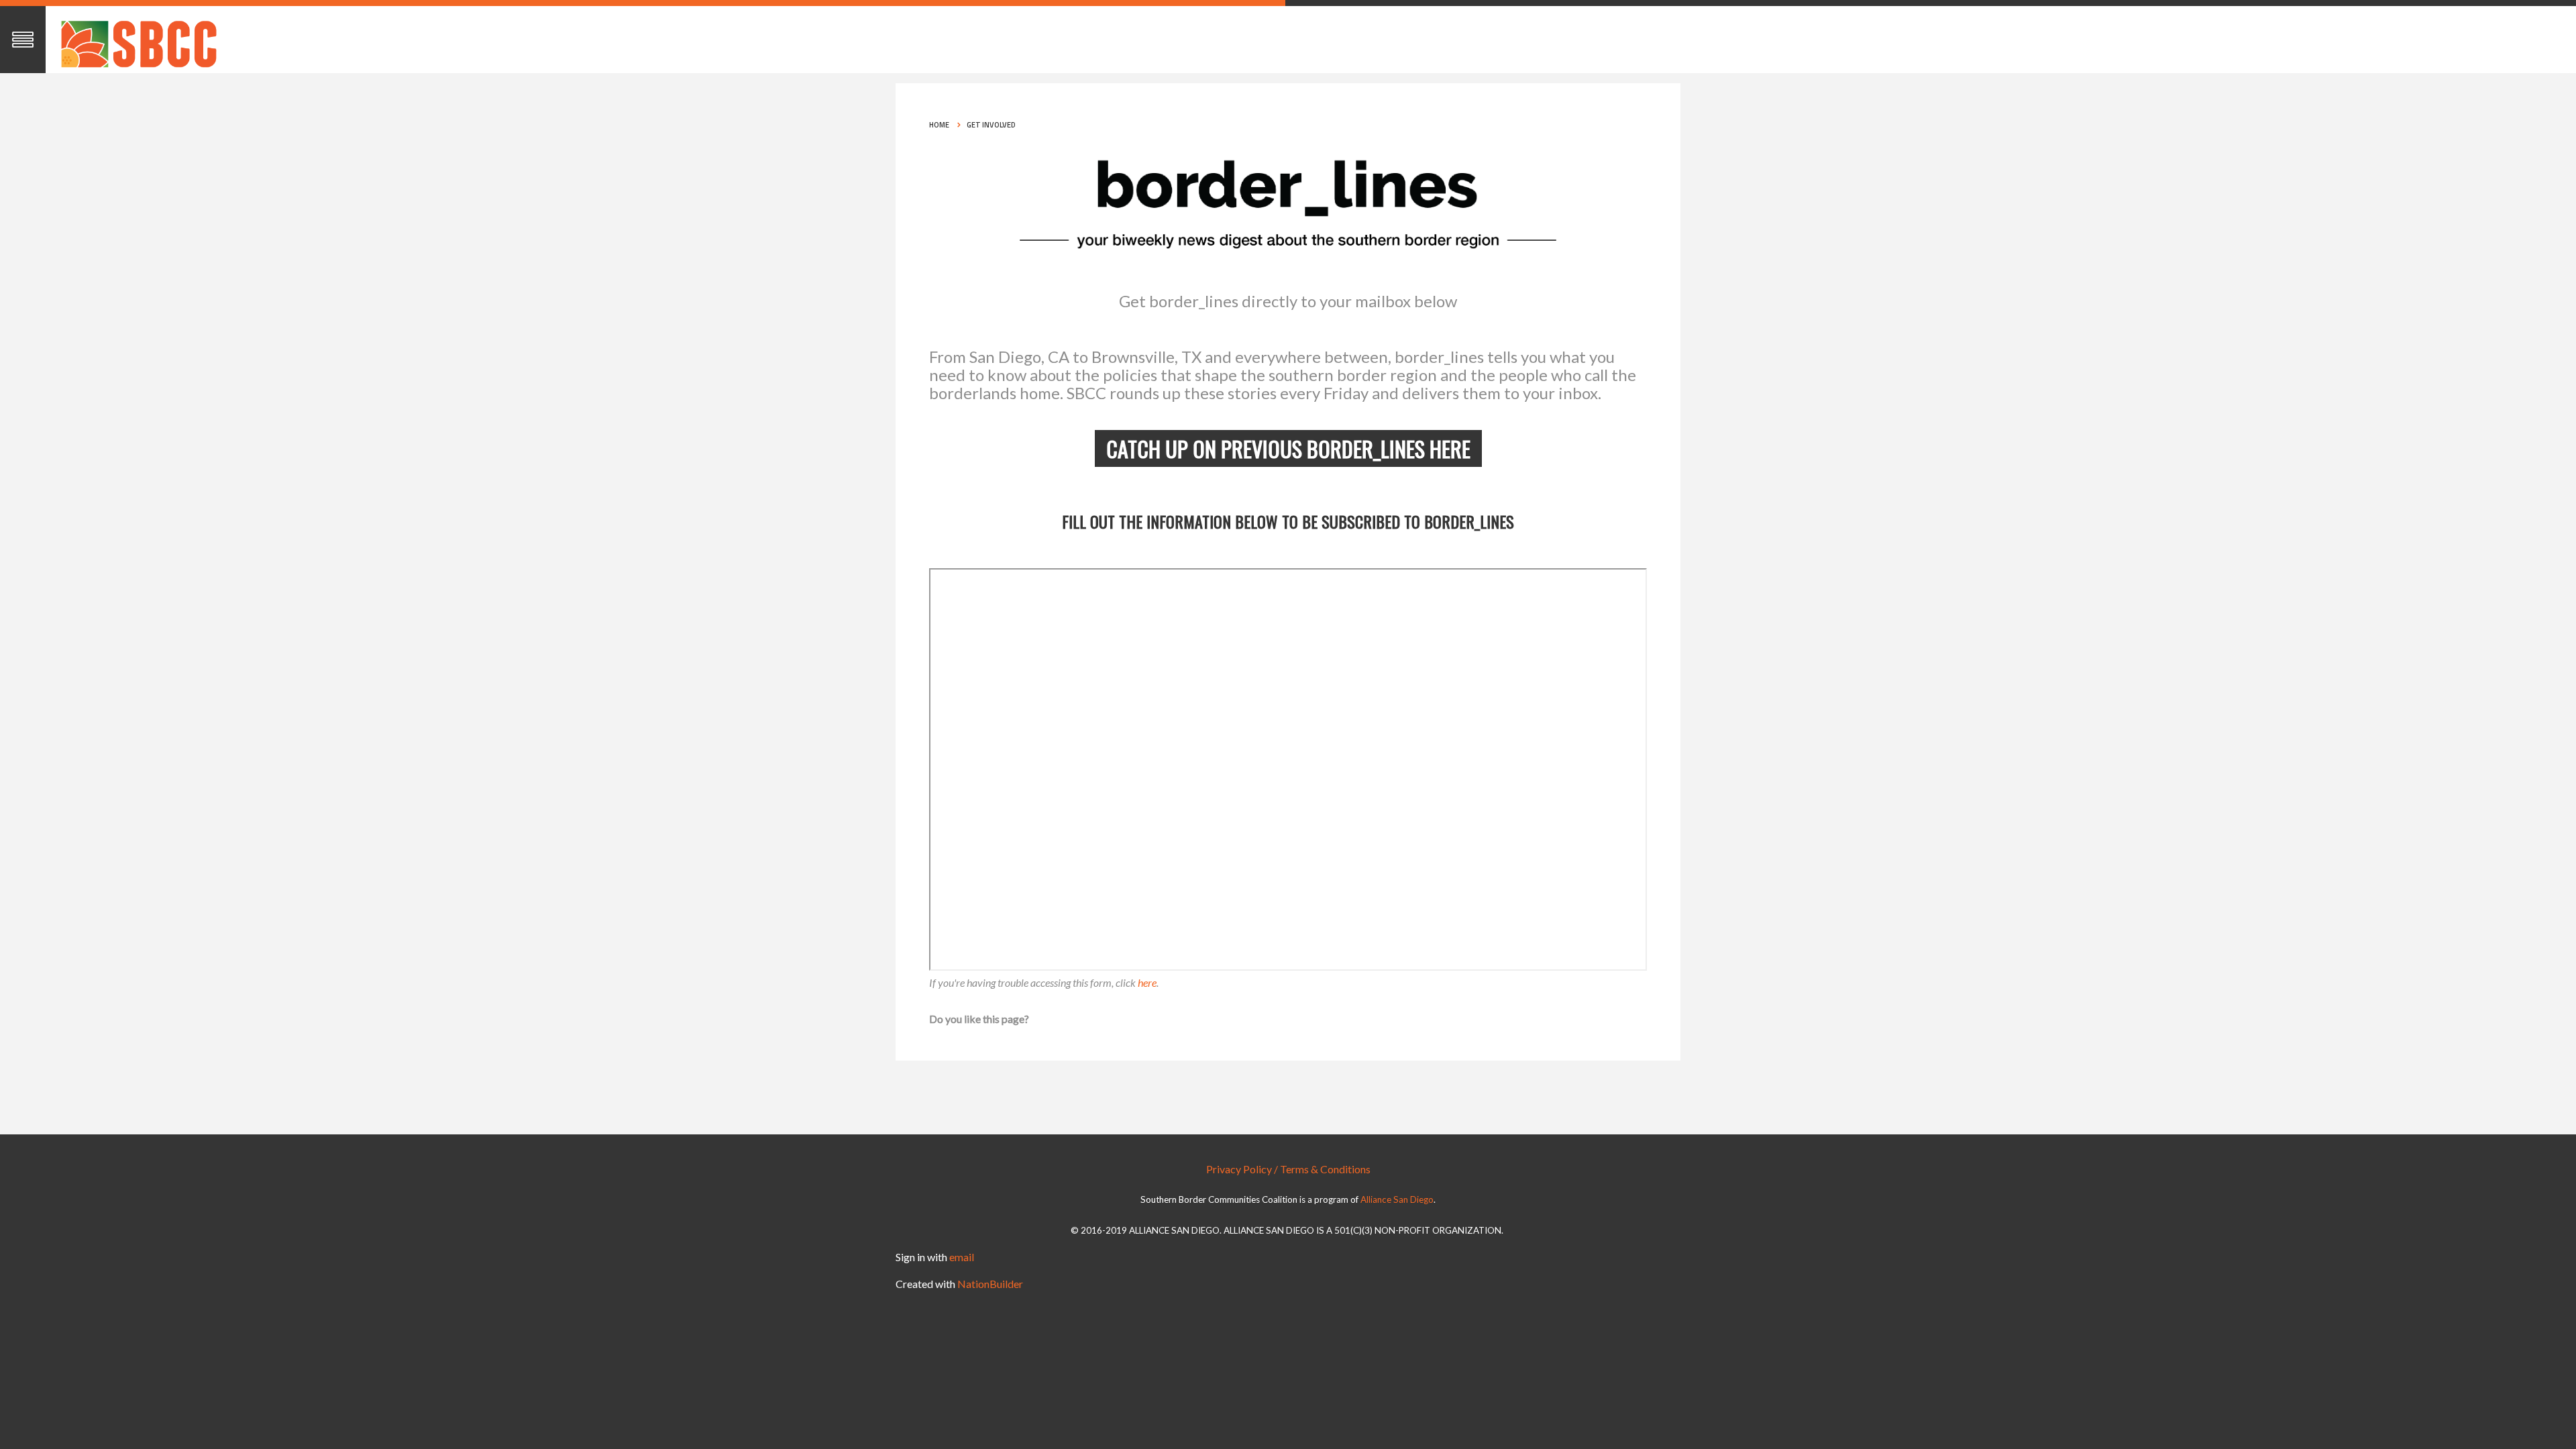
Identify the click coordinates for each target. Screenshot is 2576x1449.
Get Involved (991, 125)
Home (939, 125)
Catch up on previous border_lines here (1288, 448)
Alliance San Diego (1397, 1200)
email (962, 1257)
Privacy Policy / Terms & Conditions (1288, 1169)
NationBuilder (990, 1284)
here (1147, 982)
